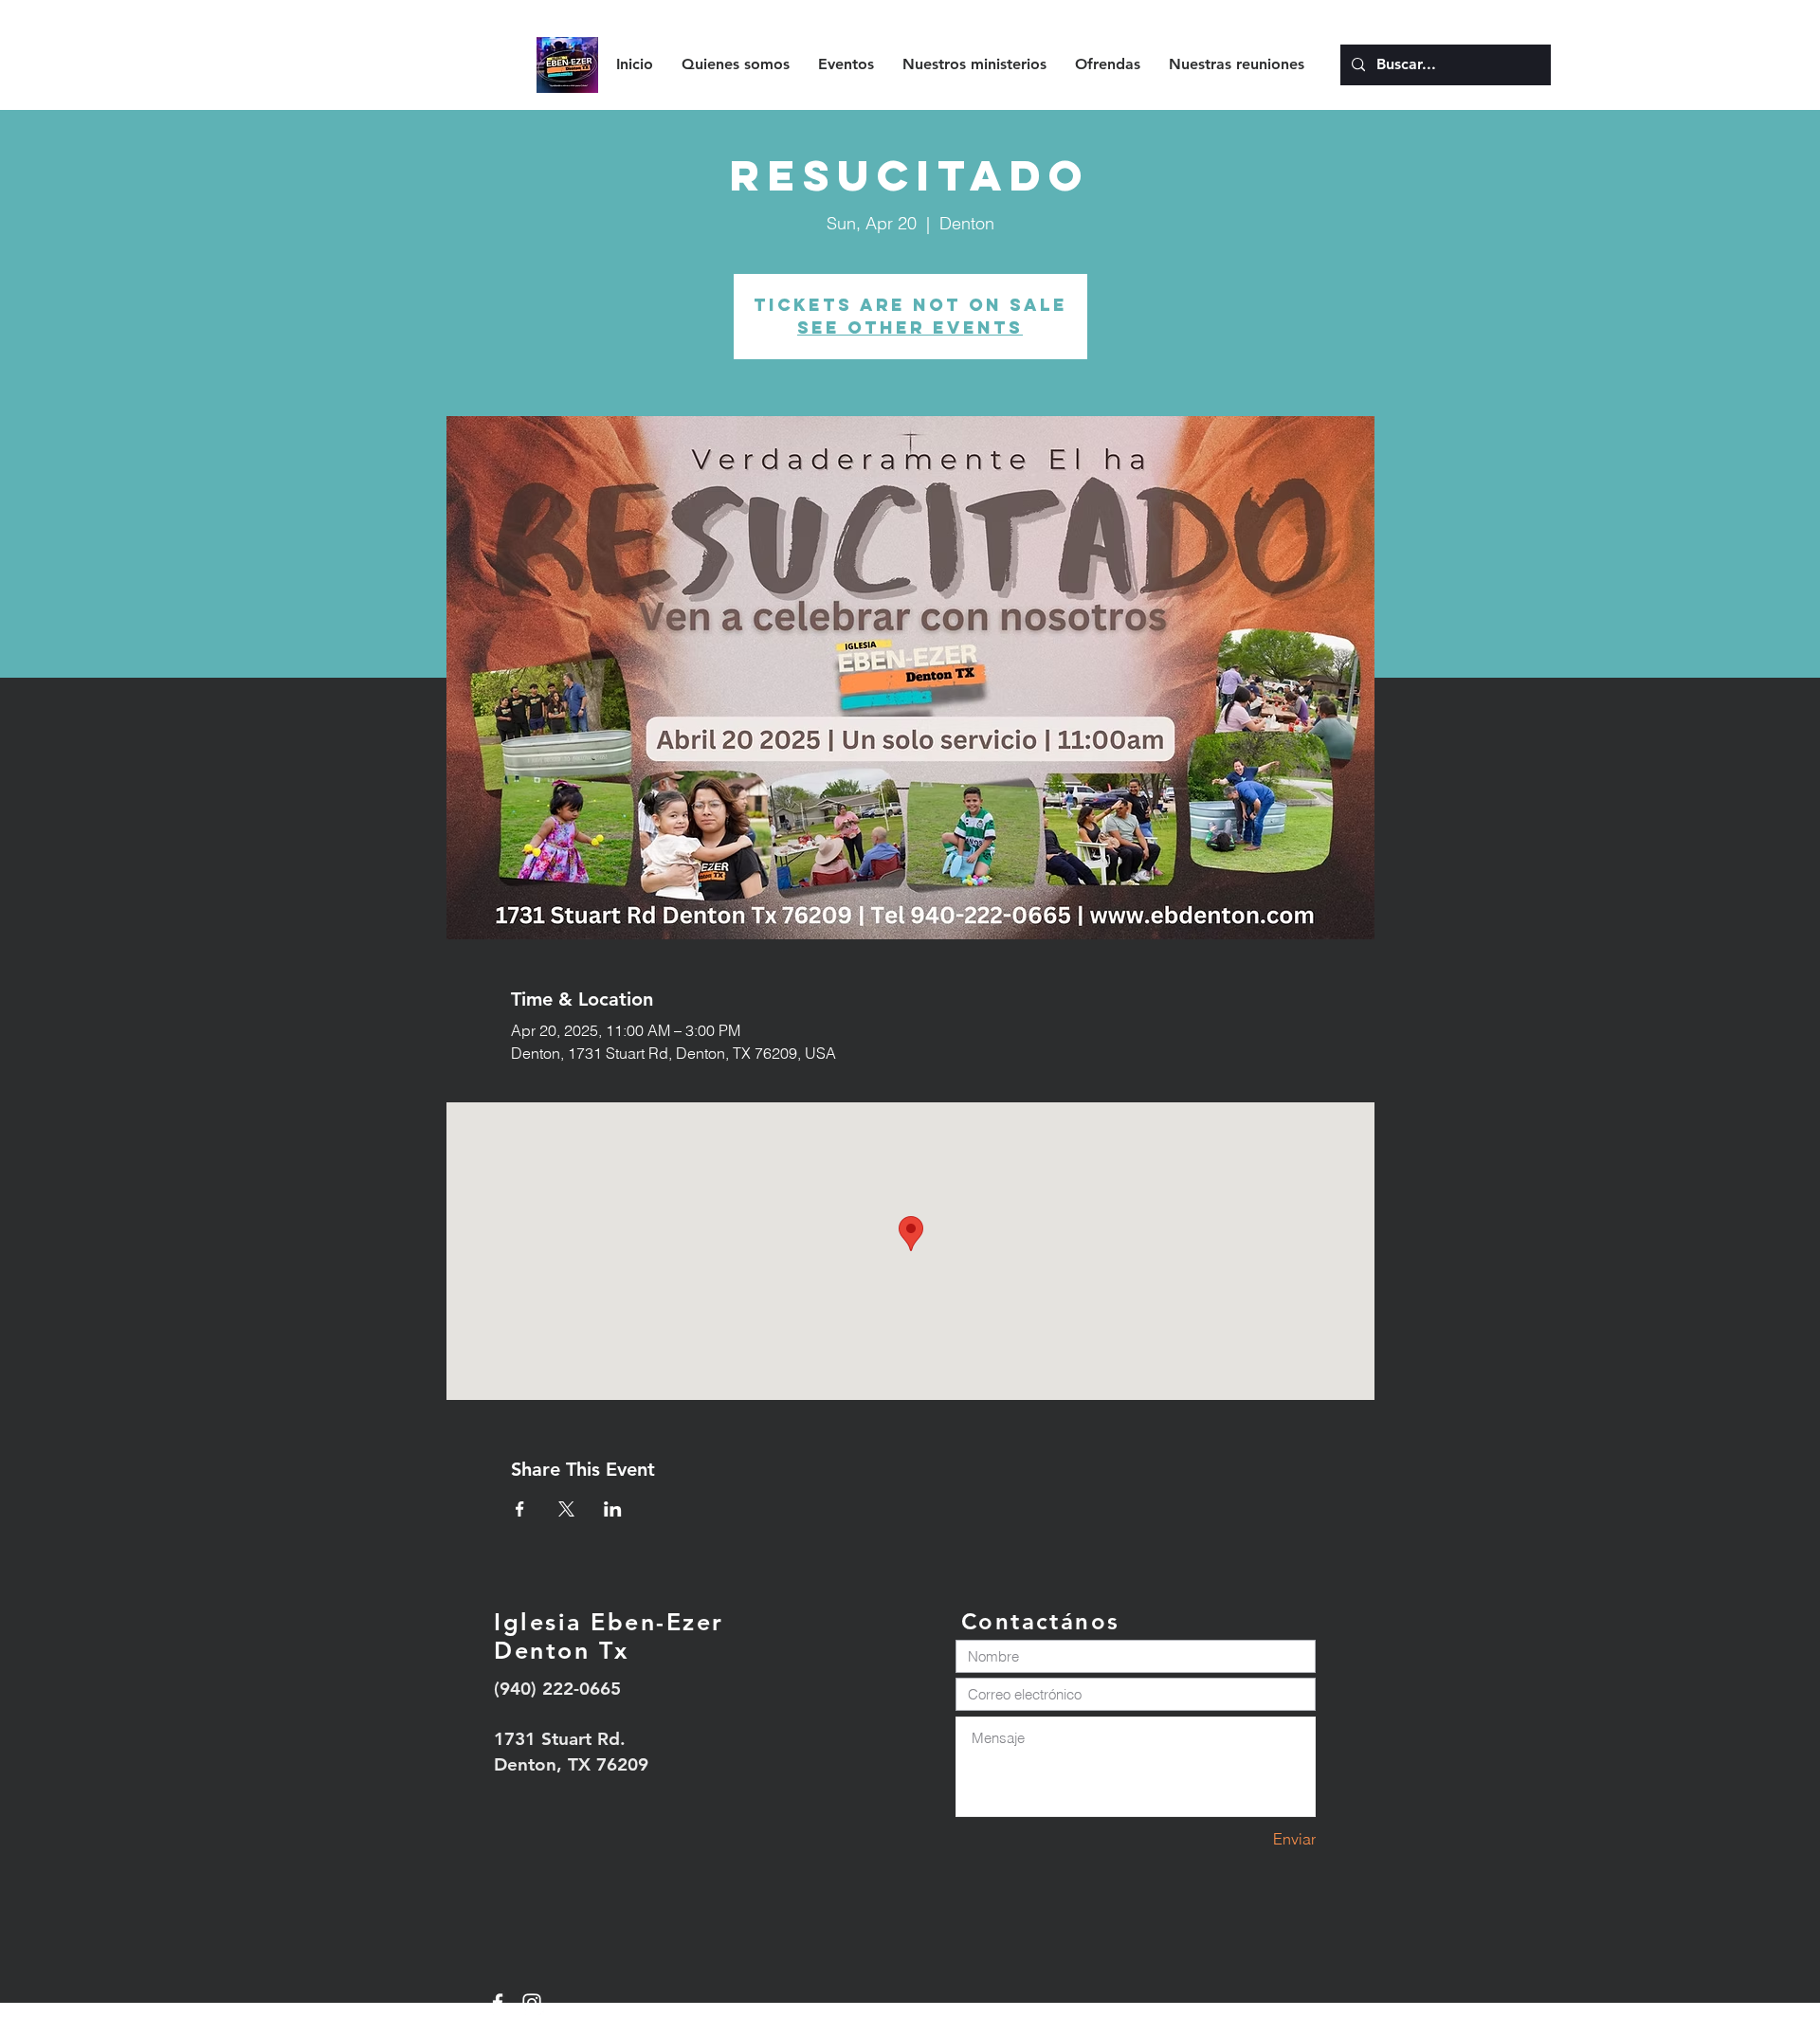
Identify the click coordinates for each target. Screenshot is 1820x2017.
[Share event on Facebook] (520, 1509)
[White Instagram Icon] (532, 2003)
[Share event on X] (566, 1509)
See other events (910, 327)
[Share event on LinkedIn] (613, 1509)
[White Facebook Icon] (498, 2003)
